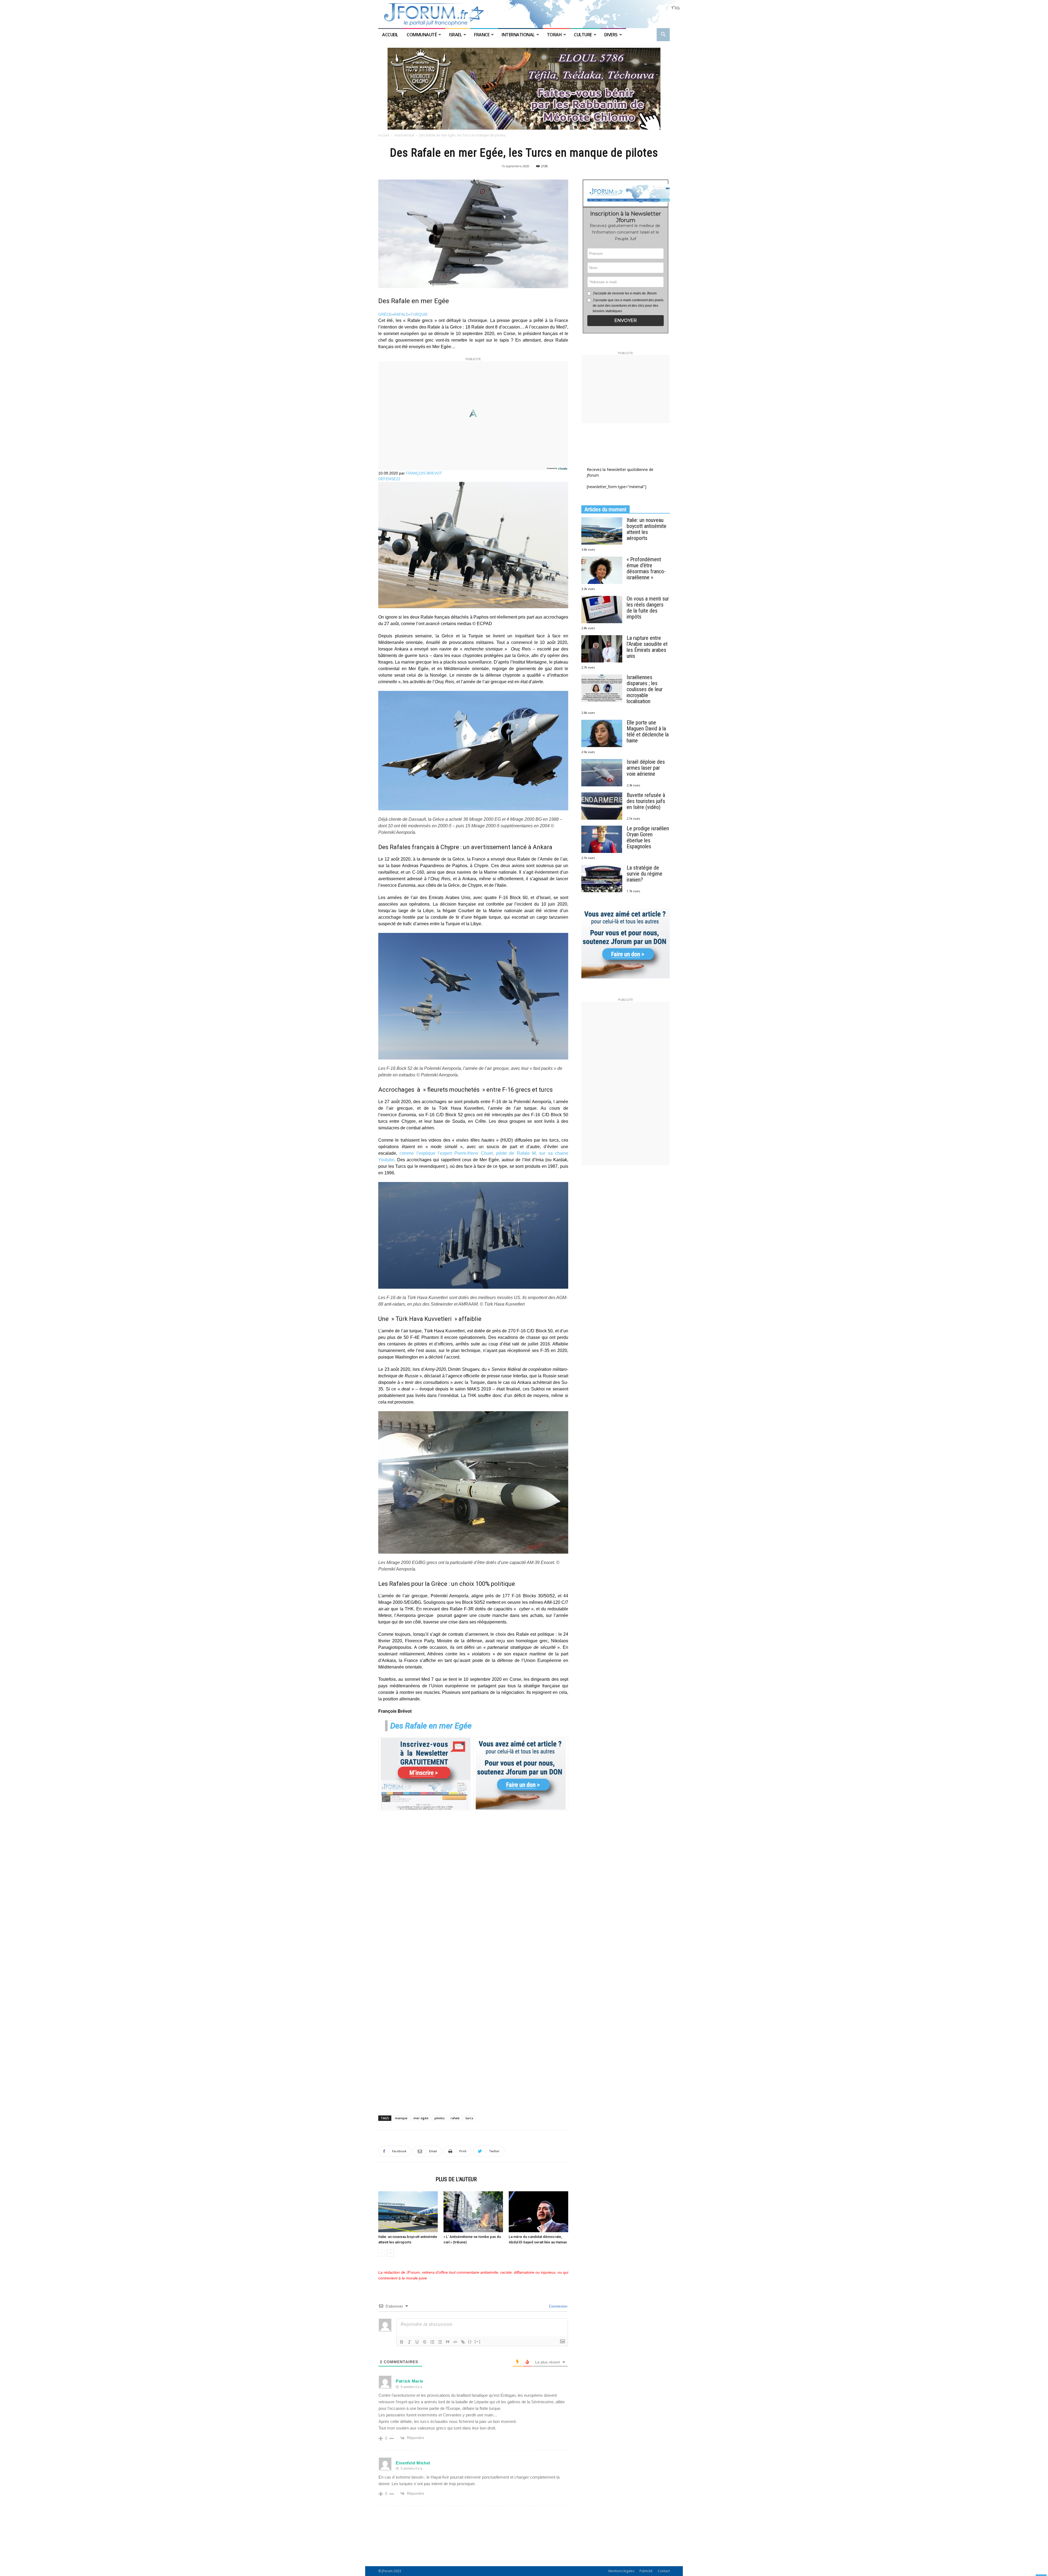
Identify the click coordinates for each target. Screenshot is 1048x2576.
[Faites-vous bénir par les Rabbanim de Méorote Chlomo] (524, 89)
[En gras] (402, 2342)
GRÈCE (385, 314)
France (482, 35)
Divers (611, 35)
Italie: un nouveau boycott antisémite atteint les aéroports (647, 529)
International (518, 35)
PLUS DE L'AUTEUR (456, 2179)
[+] (478, 2341)
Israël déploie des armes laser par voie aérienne (646, 768)
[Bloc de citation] (448, 2342)
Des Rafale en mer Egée (431, 1726)
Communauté (422, 35)
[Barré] (425, 2342)
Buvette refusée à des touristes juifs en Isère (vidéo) (646, 801)
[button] (663, 35)
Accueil (391, 35)
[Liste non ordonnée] (440, 2342)
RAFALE (401, 314)
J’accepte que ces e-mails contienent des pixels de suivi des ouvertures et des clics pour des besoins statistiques (628, 306)
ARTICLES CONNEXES (405, 2179)
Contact (664, 2571)
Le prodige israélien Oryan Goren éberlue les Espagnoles (648, 837)
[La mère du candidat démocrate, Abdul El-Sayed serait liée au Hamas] (538, 2212)
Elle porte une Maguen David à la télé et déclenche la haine (648, 732)
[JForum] (524, 14)
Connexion (558, 2306)
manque (401, 2118)
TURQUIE (419, 314)
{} (470, 2341)
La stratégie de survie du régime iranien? (644, 874)
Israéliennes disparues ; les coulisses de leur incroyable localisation (645, 689)
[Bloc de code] (455, 2342)
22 (398, 479)
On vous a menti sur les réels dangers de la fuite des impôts (648, 608)
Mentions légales (621, 2571)
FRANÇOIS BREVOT (424, 473)
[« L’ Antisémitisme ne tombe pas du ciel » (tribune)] (473, 2212)
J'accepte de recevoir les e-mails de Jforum (625, 293)
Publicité (646, 2571)
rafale (455, 2118)
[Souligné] (417, 2342)
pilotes (440, 2118)
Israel (455, 35)
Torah (554, 35)
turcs (469, 2118)
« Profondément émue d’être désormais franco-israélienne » (646, 568)
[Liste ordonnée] (432, 2342)
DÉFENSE (387, 479)
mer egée (421, 2118)
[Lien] (463, 2342)
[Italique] (409, 2342)
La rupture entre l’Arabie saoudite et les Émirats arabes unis (647, 647)
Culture (583, 35)
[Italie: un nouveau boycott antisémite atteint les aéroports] (408, 2212)
